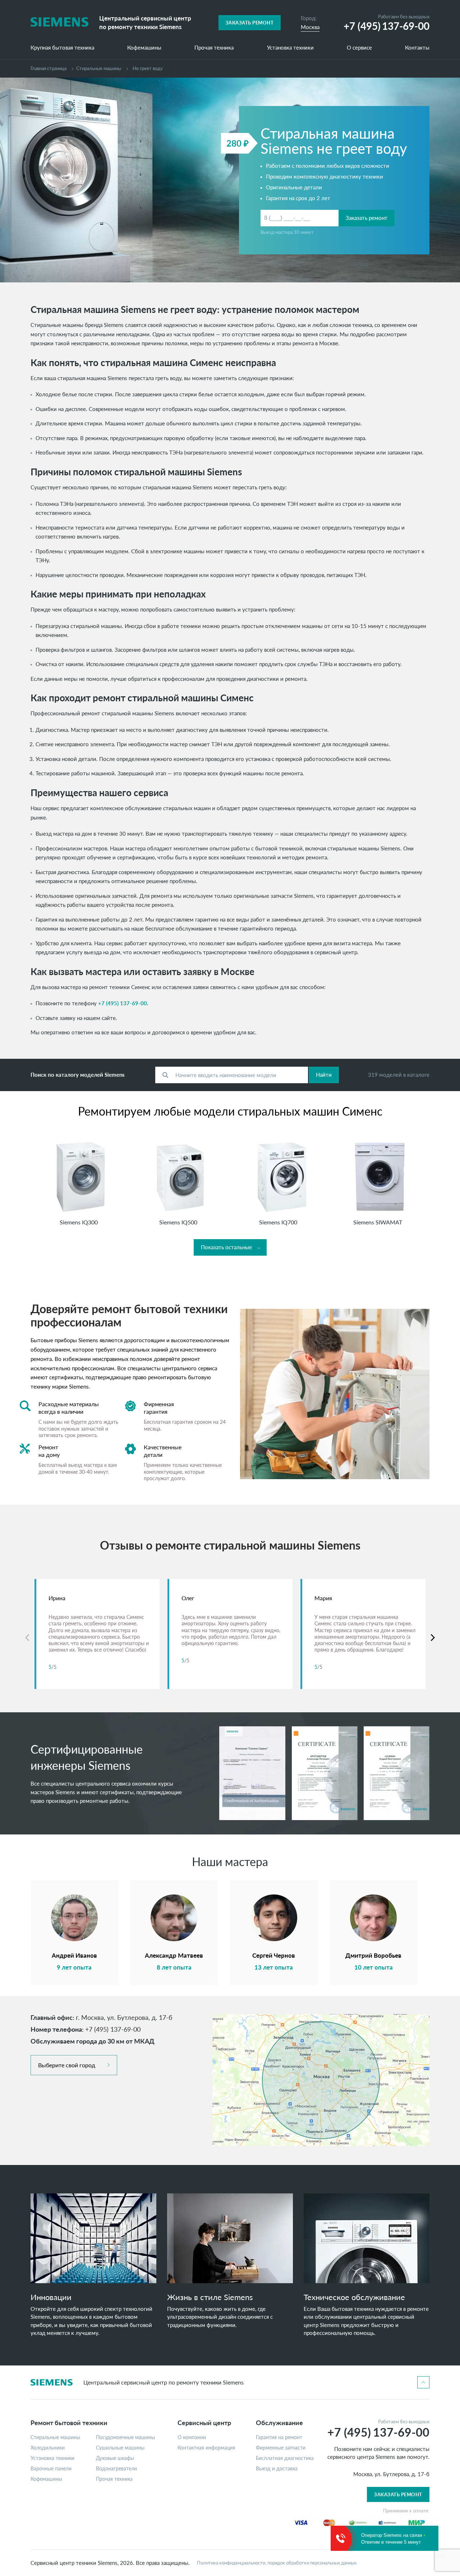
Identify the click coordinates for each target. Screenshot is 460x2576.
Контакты (417, 48)
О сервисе (359, 48)
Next (433, 1638)
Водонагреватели (116, 2469)
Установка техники (290, 48)
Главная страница (49, 68)
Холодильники (48, 2448)
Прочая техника (214, 48)
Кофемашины (144, 48)
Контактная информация (206, 2448)
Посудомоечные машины (125, 2437)
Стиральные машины (55, 2437)
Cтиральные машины (99, 68)
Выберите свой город (67, 2065)
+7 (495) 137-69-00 (123, 1003)
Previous (27, 1638)
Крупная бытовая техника (62, 48)
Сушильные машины (120, 2448)
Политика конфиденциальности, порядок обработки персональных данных (277, 2563)
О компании (192, 2437)
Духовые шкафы (115, 2458)
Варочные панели (51, 2469)
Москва (310, 27)
